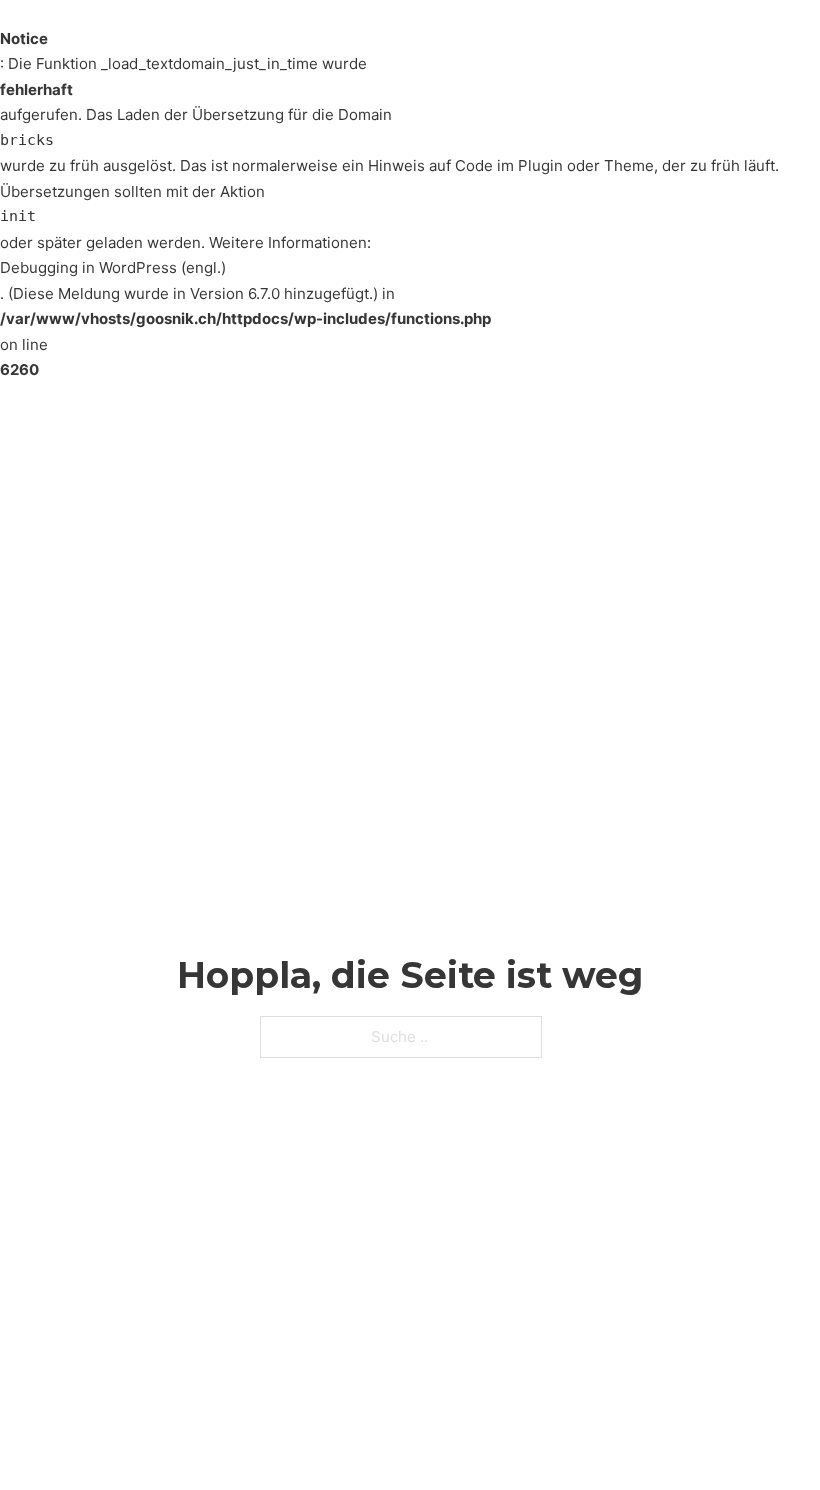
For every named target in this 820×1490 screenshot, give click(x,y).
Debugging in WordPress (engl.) (113, 267)
